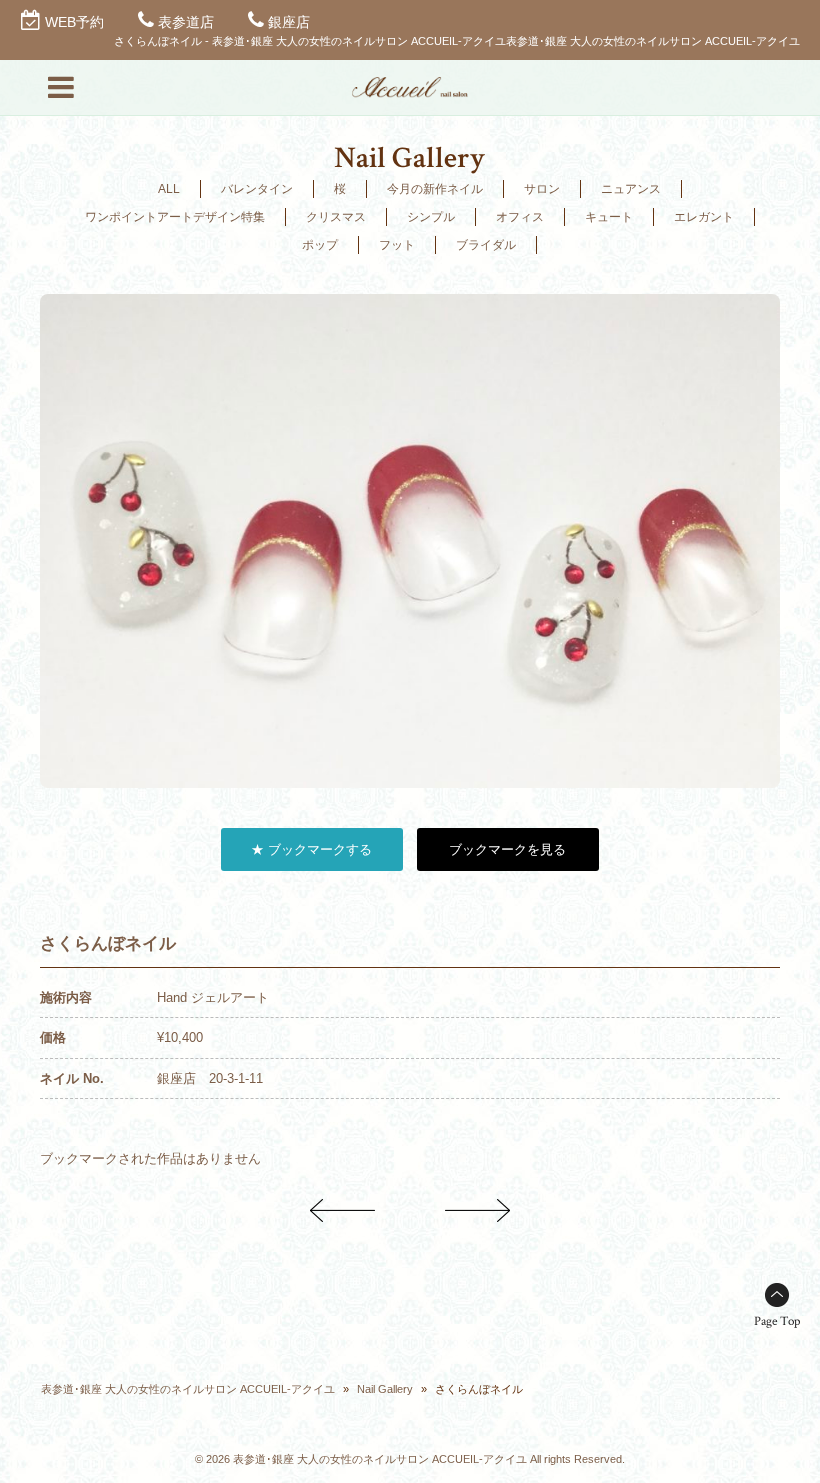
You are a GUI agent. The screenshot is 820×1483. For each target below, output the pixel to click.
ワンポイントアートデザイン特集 (175, 217)
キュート (609, 217)
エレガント (704, 217)
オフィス (520, 217)
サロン (542, 189)
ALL (169, 189)
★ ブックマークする (311, 849)
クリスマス (336, 217)
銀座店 (289, 22)
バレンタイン (257, 189)
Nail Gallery (385, 1389)
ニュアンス (631, 189)
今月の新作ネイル (435, 189)
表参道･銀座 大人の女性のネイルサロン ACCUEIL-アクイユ (188, 1389)
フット (397, 245)
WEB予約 (74, 22)
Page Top (777, 1321)
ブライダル (486, 245)
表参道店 (186, 22)
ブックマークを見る (507, 849)
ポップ (320, 245)
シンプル (431, 217)
